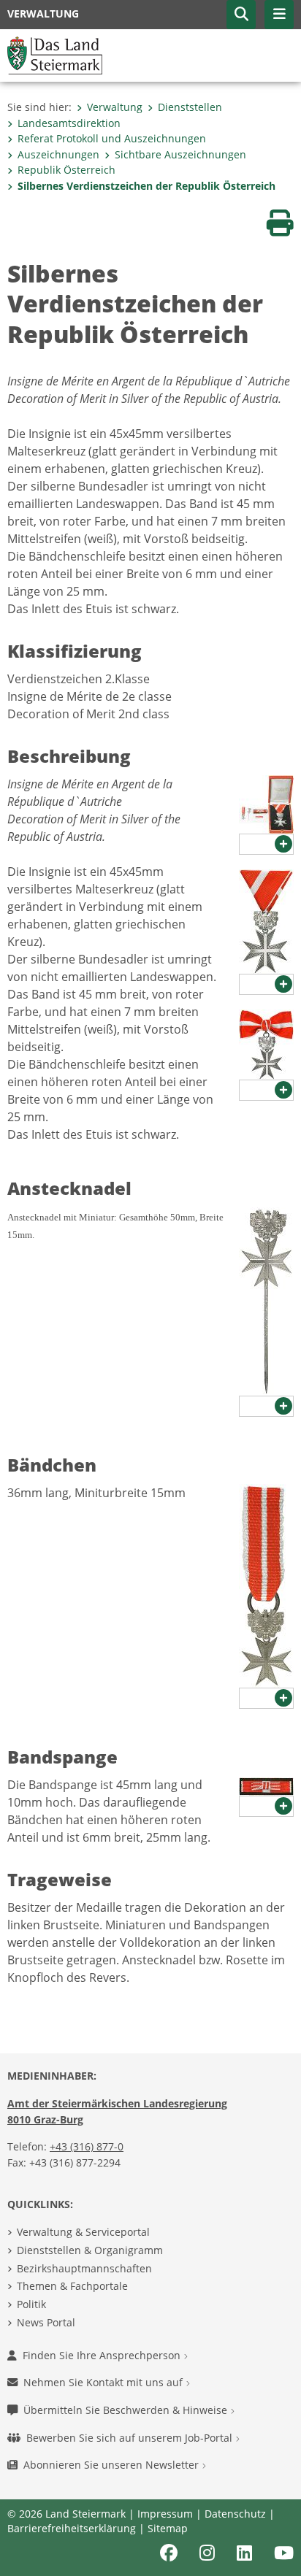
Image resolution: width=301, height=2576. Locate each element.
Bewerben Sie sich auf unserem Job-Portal (131, 2438)
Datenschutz (235, 2514)
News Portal (46, 2322)
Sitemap (168, 2528)
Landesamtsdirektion (69, 123)
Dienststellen (190, 107)
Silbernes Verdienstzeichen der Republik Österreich (146, 186)
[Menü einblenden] (279, 15)
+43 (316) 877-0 (87, 2146)
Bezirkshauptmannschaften (84, 2268)
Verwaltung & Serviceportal (83, 2232)
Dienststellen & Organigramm (90, 2250)
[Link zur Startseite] (55, 54)
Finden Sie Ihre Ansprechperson (103, 2355)
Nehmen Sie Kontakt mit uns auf (104, 2382)
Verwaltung (115, 107)
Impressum (165, 2514)
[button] (241, 15)
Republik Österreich (66, 170)
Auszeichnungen (58, 154)
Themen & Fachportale (72, 2286)
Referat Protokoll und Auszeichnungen (112, 138)
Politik (31, 2304)
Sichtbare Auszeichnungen (180, 154)
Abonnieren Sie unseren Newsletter (113, 2465)
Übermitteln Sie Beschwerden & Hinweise (127, 2410)
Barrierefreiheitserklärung (72, 2528)
